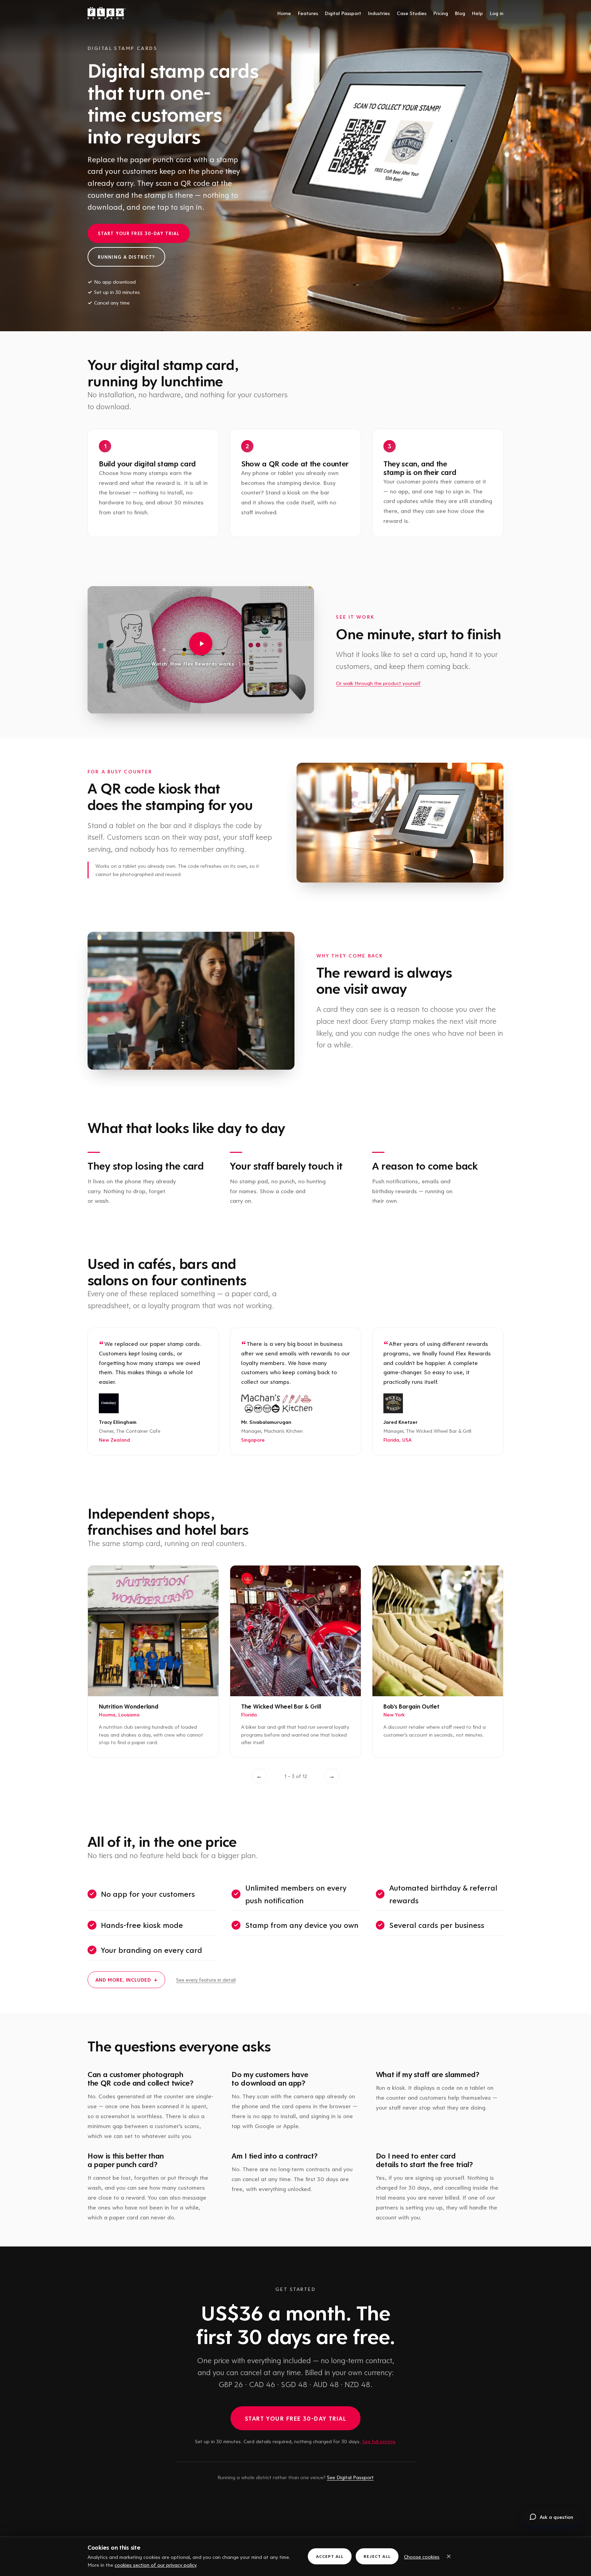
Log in (497, 13)
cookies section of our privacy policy (155, 2565)
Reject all (377, 2556)
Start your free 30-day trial (139, 233)
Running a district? (126, 257)
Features (308, 13)
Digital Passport (343, 13)
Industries (379, 13)
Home (284, 13)
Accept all (330, 2556)
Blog (460, 13)
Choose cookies (422, 2556)
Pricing (441, 13)
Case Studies (412, 13)
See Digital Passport (350, 2477)
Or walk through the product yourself (378, 683)
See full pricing (379, 2441)
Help (477, 13)
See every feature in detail (206, 1980)
